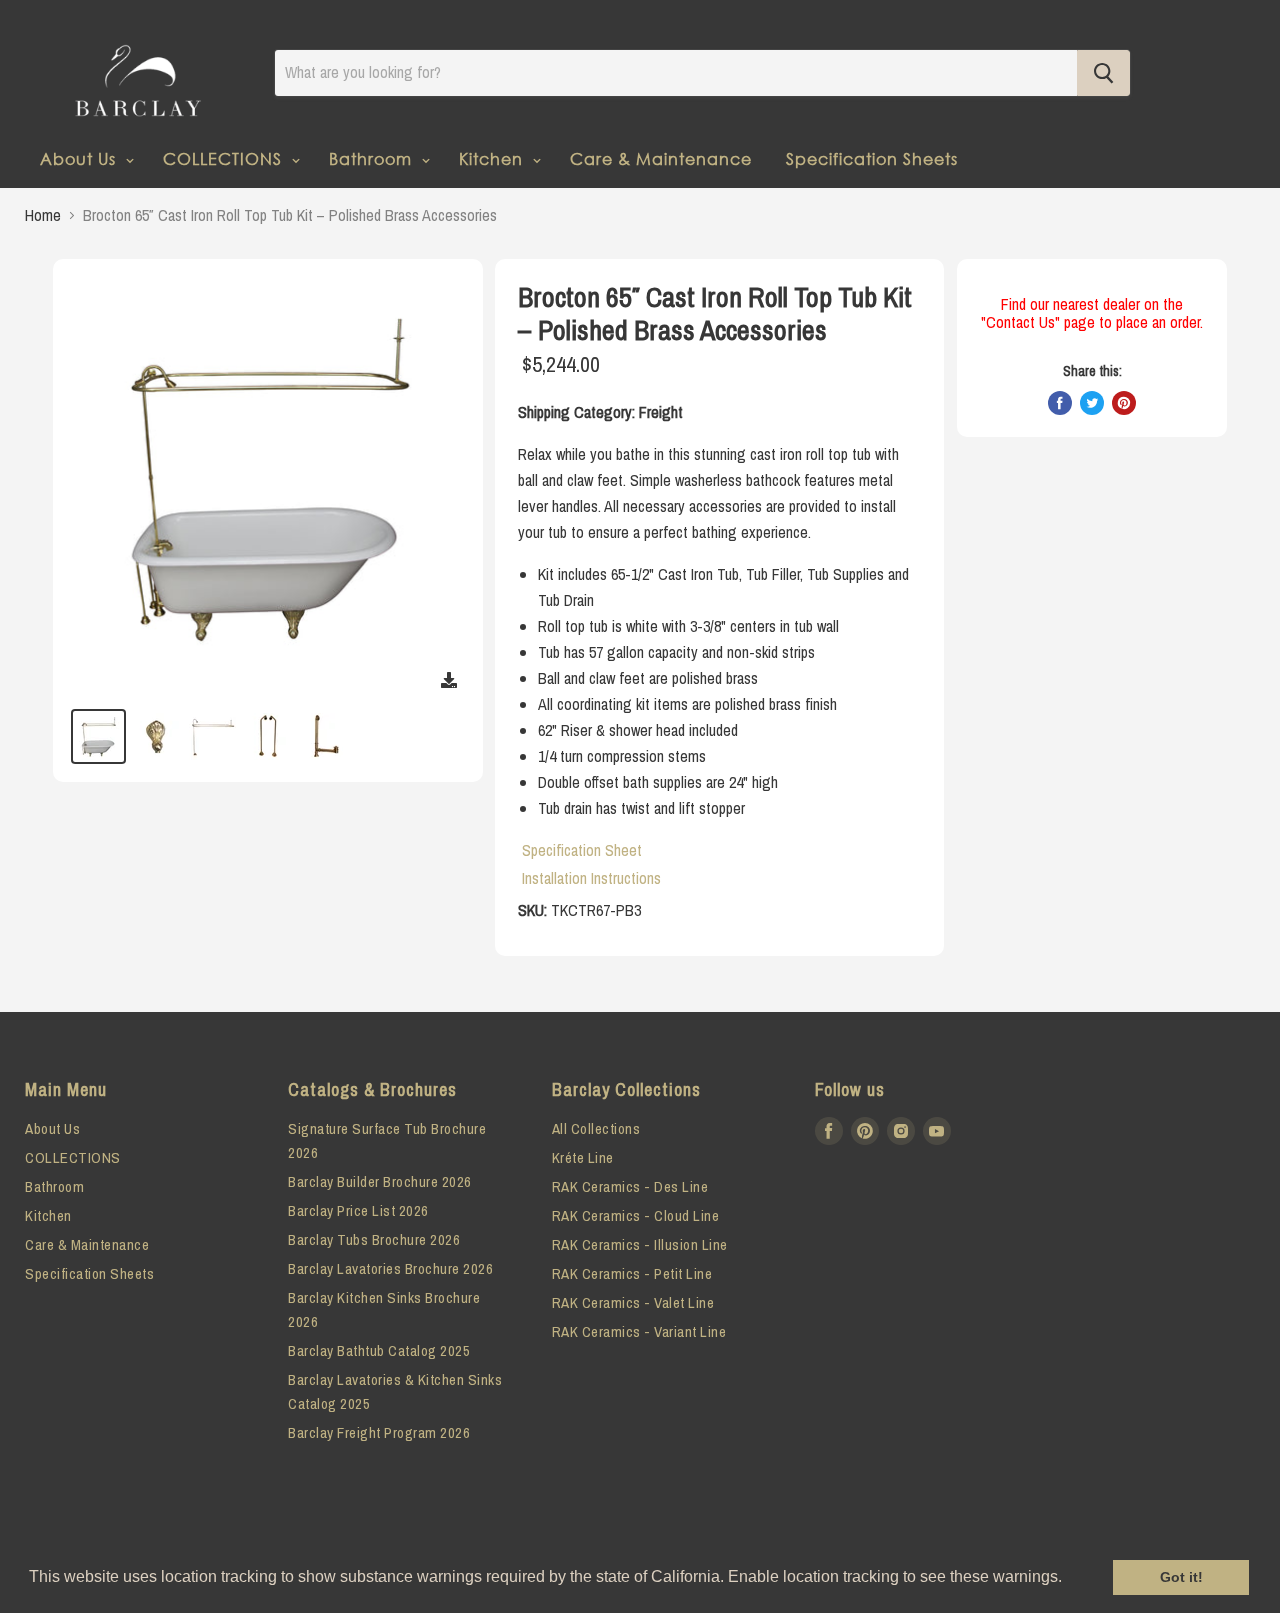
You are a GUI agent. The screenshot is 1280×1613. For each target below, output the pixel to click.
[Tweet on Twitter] (1092, 403)
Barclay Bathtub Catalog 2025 (379, 1350)
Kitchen (493, 158)
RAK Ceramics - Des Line (630, 1186)
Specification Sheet (582, 850)
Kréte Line (583, 1157)
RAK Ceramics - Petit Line (632, 1273)
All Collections (596, 1128)
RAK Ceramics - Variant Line (639, 1331)
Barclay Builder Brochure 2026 (380, 1181)
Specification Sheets (872, 158)
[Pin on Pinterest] (1124, 403)
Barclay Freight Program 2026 (379, 1432)
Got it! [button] (1181, 1577)
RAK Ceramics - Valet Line (633, 1302)
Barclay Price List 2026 (358, 1210)
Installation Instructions (591, 878)
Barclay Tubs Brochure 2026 (374, 1239)
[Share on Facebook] (1060, 403)
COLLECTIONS (225, 158)
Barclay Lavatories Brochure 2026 (390, 1268)
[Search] (1103, 73)
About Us (80, 158)
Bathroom (373, 158)
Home (43, 215)
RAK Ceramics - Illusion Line (640, 1244)
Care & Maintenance (661, 158)
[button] (1069, 1579)
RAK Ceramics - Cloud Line (636, 1215)
